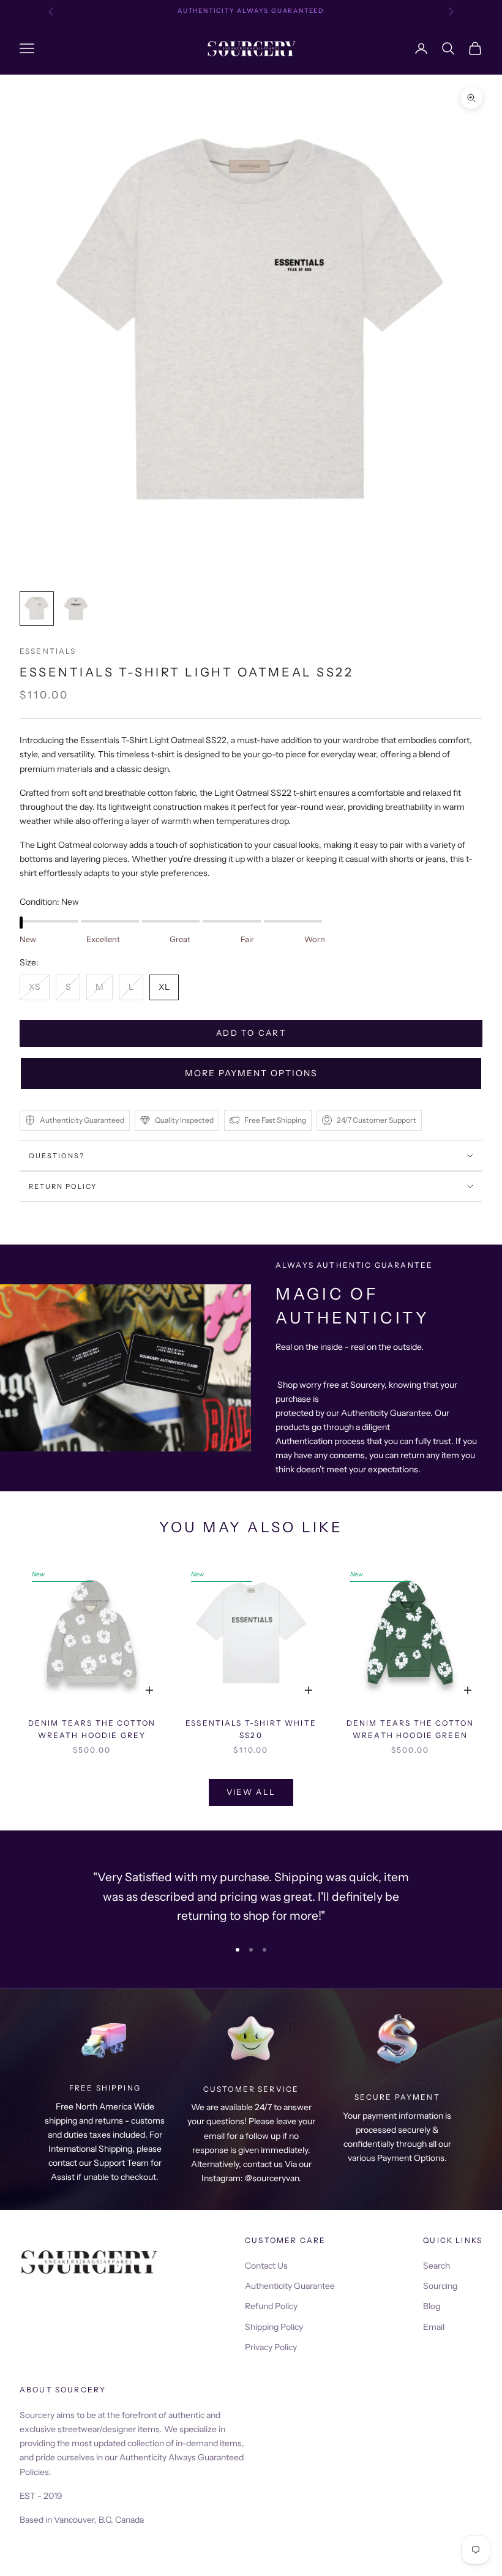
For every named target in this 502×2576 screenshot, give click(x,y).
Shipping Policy (274, 2327)
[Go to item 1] (37, 608)
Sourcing (440, 2286)
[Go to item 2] (76, 608)
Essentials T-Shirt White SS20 (251, 1729)
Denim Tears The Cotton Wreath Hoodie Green (410, 1729)
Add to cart (251, 1033)
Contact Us (266, 2266)
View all (251, 1792)
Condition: (49, 902)
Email (434, 2327)
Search (436, 2266)
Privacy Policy (271, 2347)
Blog (432, 2306)
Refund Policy (271, 2306)
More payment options (251, 1073)
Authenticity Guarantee (290, 2286)
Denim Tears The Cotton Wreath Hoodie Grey (92, 1729)
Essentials (48, 651)
